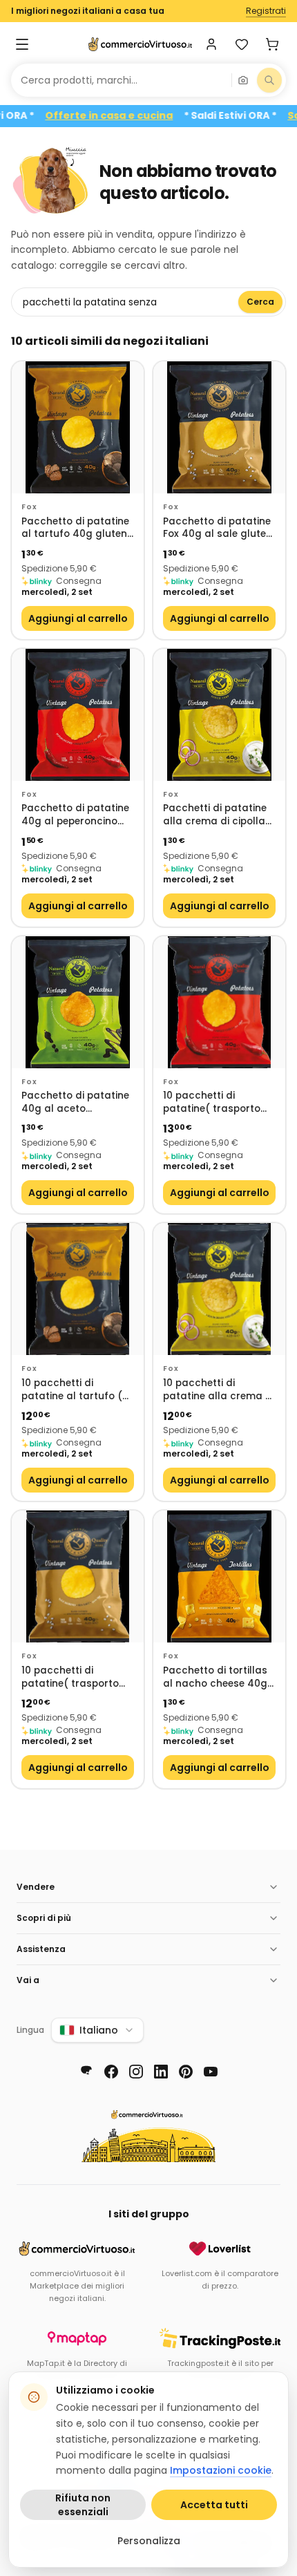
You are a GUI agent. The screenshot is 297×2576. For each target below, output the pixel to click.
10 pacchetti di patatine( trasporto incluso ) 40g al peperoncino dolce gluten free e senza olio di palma (212, 1102)
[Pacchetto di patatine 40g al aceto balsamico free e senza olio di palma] (78, 1002)
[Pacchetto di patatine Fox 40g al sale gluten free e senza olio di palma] (219, 427)
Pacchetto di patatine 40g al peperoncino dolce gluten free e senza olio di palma (75, 815)
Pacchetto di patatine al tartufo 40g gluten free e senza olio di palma (75, 528)
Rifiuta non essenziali (83, 2505)
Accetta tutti (214, 2505)
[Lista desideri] (242, 44)
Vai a (28, 1980)
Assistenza (41, 1949)
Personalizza (149, 2541)
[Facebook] (111, 2072)
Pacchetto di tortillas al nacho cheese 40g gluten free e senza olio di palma (215, 1677)
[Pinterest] (186, 2072)
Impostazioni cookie (221, 2470)
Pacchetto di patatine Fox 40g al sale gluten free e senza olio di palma (218, 528)
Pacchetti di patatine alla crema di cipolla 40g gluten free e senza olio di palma (215, 815)
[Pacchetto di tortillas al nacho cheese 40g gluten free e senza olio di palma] (219, 1576)
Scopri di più (44, 1918)
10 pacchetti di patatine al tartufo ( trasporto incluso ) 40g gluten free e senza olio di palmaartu (72, 1390)
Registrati (266, 11)
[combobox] (121, 80)
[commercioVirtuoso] (140, 44)
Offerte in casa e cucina (138, 116)
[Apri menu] (22, 44)
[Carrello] (272, 44)
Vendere (36, 1887)
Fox (29, 507)
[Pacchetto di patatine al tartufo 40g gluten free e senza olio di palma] (78, 427)
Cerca (260, 302)
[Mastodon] (86, 2072)
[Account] (211, 44)
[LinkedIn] (161, 2072)
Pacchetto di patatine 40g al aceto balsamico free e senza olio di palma (75, 1102)
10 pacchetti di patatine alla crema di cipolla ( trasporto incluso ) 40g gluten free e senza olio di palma (219, 1390)
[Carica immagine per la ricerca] (243, 80)
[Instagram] (136, 2072)
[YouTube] (211, 2072)
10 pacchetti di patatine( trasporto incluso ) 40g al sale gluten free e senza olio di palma (72, 1677)
